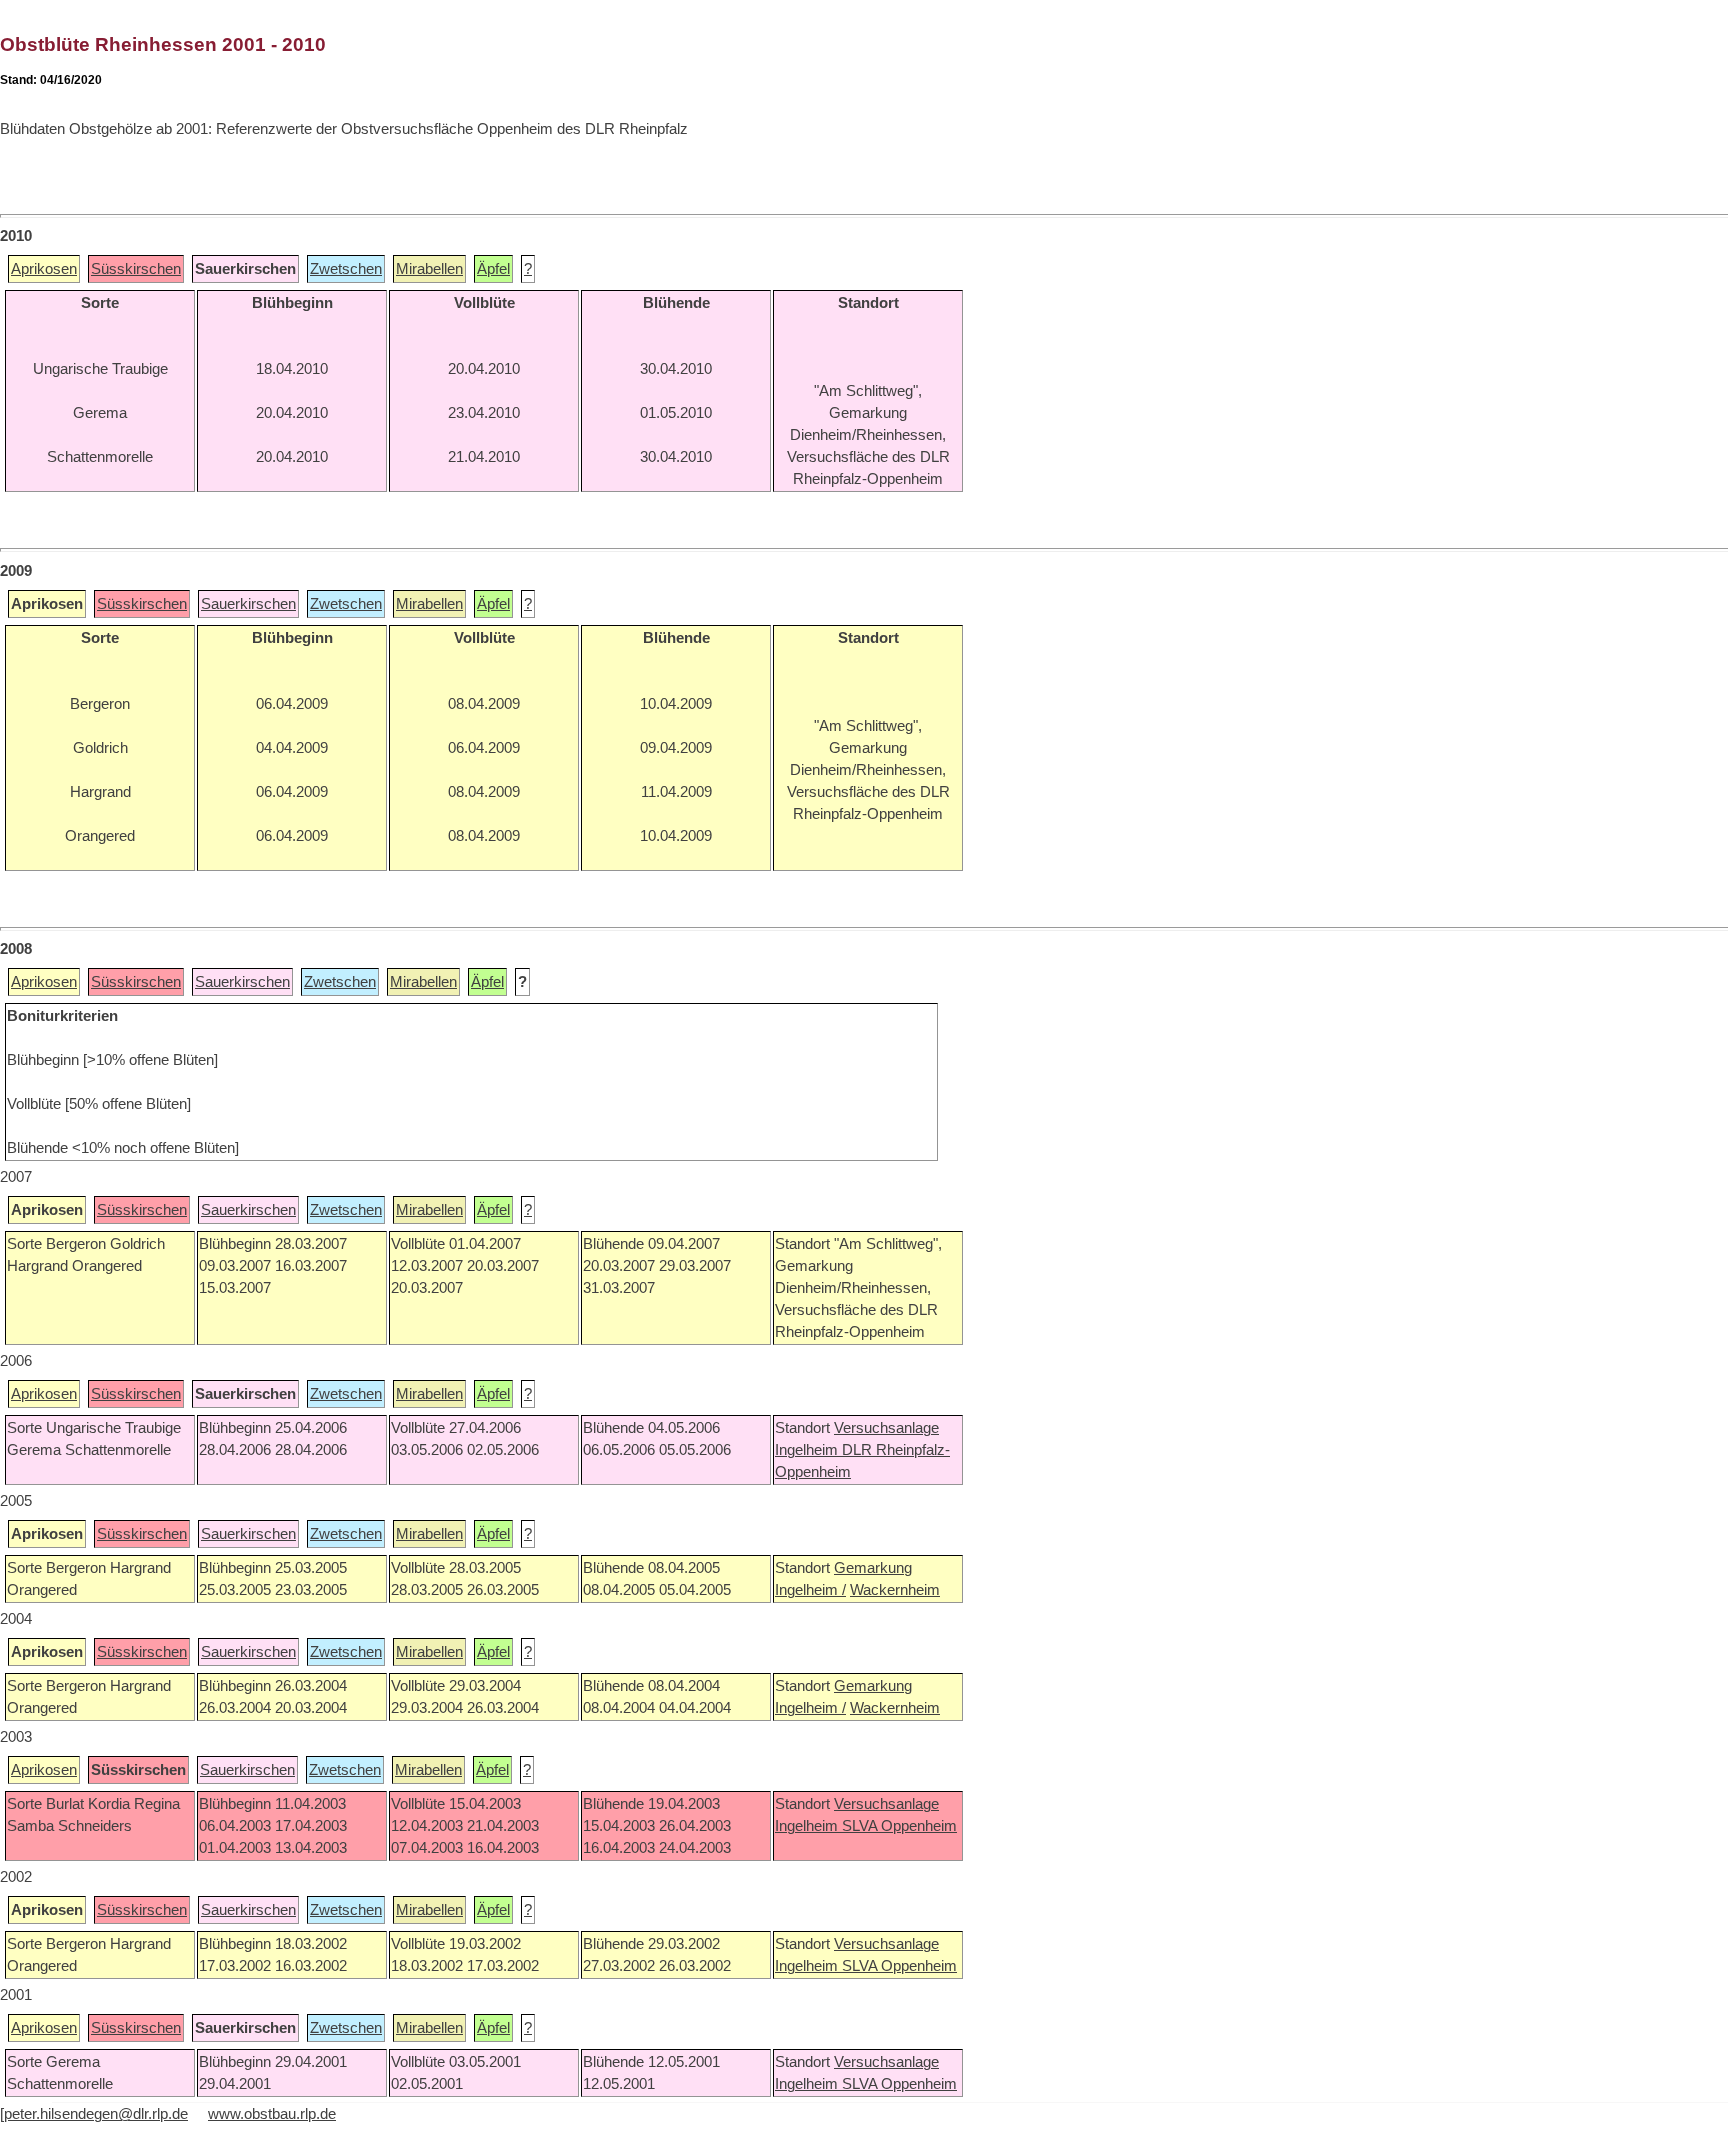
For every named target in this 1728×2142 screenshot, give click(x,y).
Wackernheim (895, 1590)
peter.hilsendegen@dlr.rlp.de (96, 2114)
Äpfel (493, 269)
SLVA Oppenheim (899, 1826)
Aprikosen (44, 269)
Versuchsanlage (886, 1428)
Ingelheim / (810, 1590)
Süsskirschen (136, 269)
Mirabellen (429, 269)
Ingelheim (808, 1450)
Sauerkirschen (248, 604)
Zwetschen (346, 269)
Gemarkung (873, 1568)
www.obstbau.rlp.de (272, 2114)
